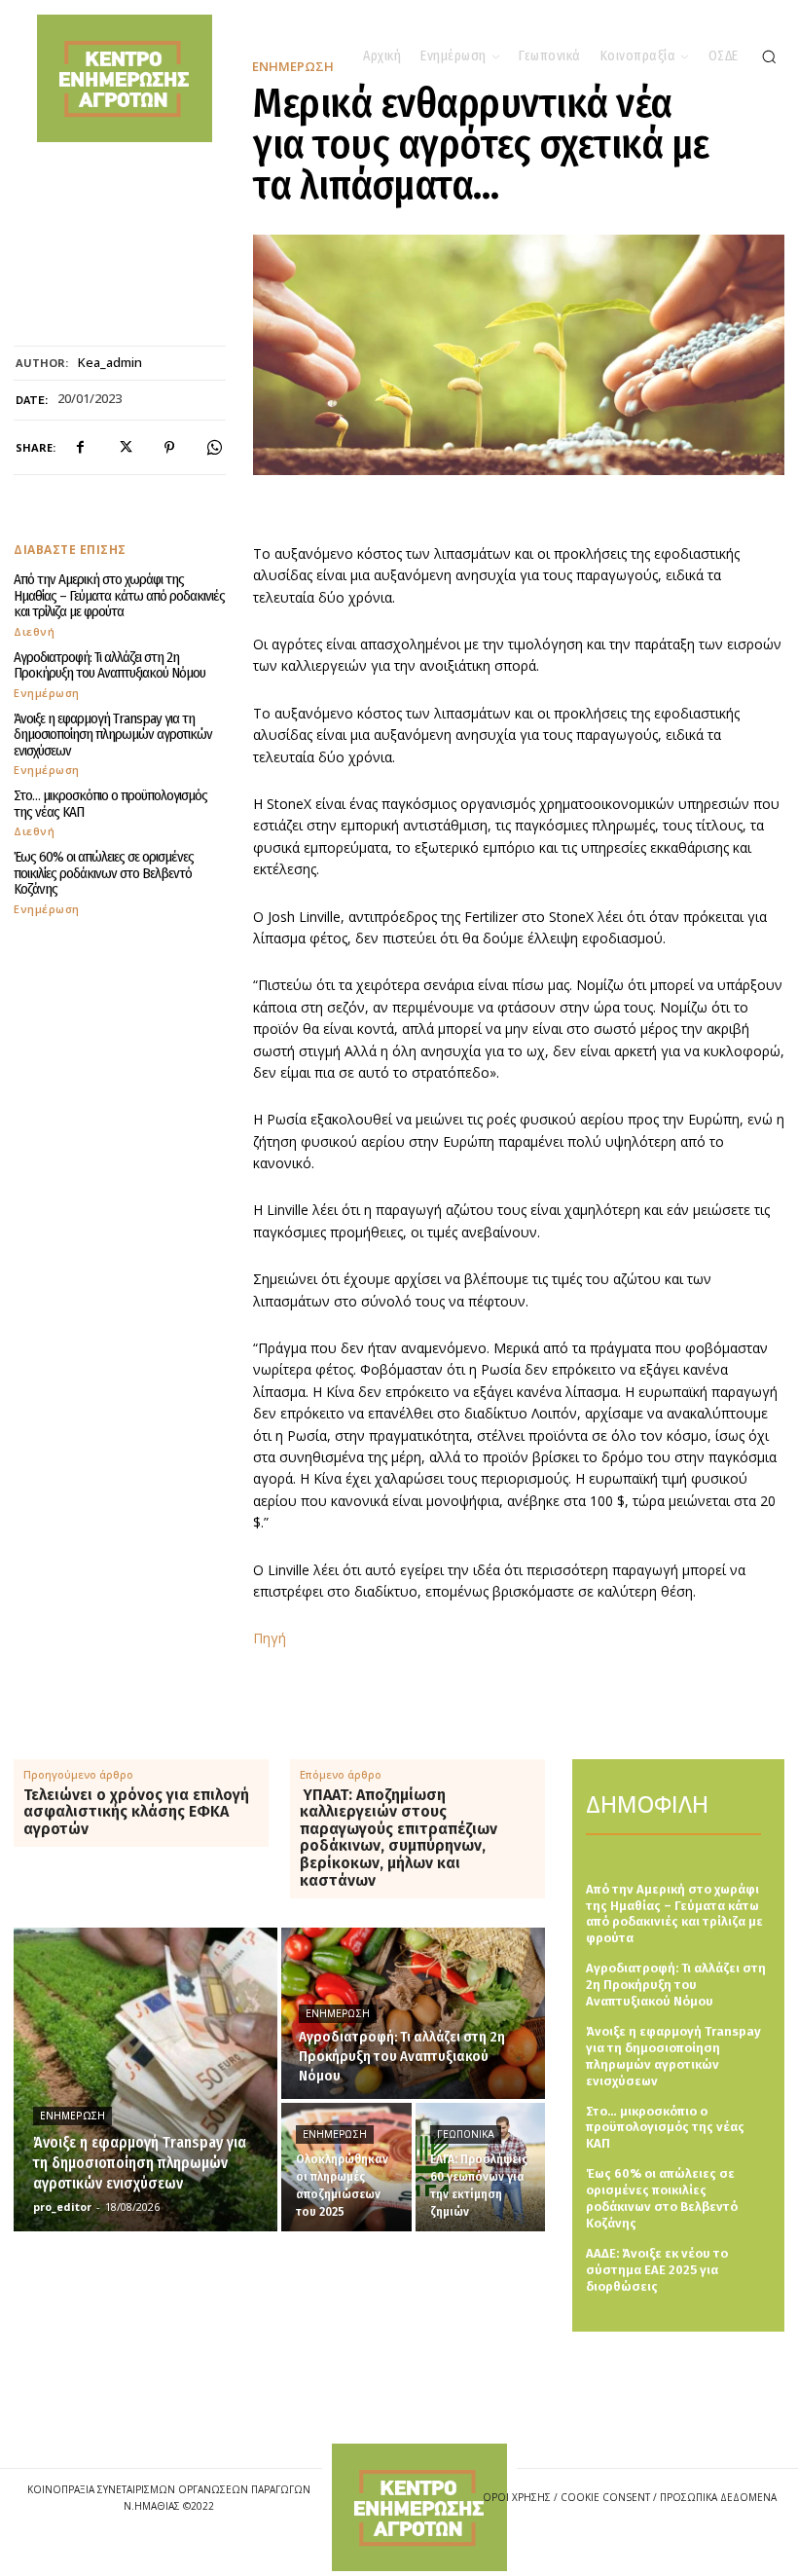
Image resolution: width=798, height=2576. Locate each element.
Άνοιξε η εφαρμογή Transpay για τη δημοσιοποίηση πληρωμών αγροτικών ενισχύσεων (113, 735)
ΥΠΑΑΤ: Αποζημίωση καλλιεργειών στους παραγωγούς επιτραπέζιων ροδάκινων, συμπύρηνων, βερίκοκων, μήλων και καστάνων (399, 1838)
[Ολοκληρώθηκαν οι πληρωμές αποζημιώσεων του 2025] (346, 2167)
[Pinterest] (169, 448)
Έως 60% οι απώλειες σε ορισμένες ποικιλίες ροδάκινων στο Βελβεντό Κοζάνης (104, 873)
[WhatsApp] (214, 448)
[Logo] (419, 2507)
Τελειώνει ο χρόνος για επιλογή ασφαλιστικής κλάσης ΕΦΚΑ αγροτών (136, 1812)
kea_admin (110, 363)
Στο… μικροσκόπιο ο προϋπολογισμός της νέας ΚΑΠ (110, 804)
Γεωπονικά (466, 2134)
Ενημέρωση (47, 693)
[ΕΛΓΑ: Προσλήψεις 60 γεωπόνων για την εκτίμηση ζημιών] (481, 2167)
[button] (769, 56)
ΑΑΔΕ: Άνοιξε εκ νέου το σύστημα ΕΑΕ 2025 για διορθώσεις (657, 2270)
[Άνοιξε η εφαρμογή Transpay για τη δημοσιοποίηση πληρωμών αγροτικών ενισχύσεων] (145, 2079)
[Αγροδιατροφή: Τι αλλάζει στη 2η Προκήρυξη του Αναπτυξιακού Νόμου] (413, 2013)
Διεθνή (34, 631)
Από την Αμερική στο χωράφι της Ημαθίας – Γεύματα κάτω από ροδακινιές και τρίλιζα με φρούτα (119, 595)
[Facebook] (80, 448)
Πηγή (270, 1638)
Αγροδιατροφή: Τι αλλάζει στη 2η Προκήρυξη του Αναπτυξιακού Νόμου (109, 665)
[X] (125, 448)
